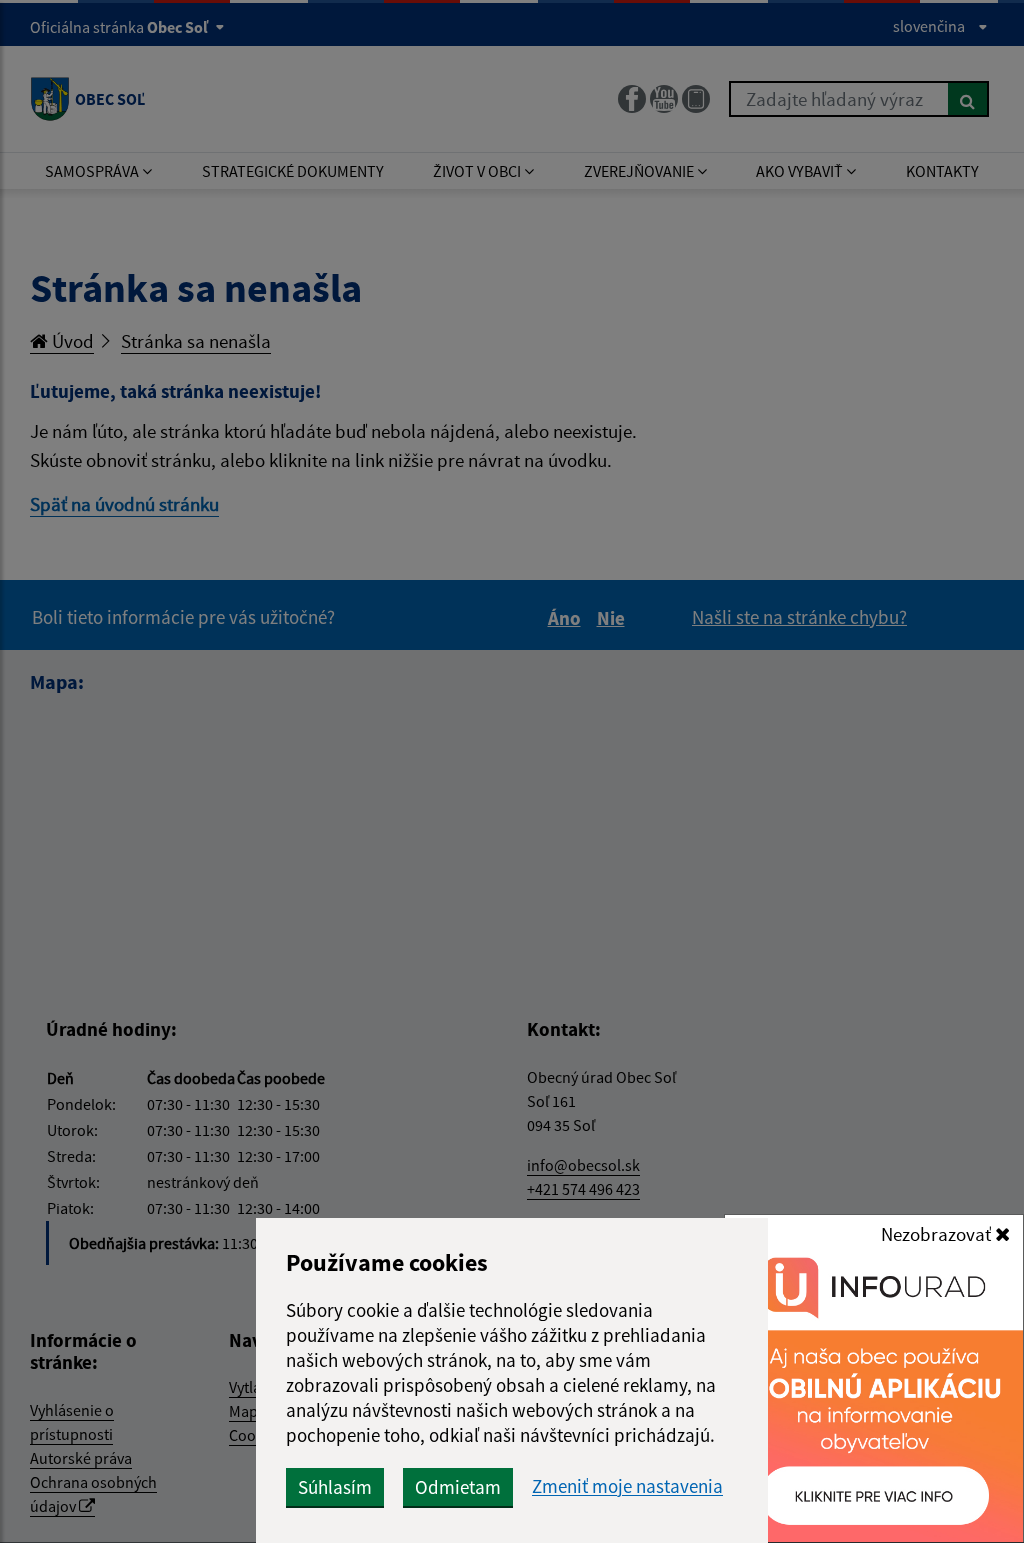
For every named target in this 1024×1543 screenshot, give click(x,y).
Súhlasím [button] (335, 1487)
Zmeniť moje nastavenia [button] (627, 1486)
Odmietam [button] (458, 1487)
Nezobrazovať (938, 1234)
